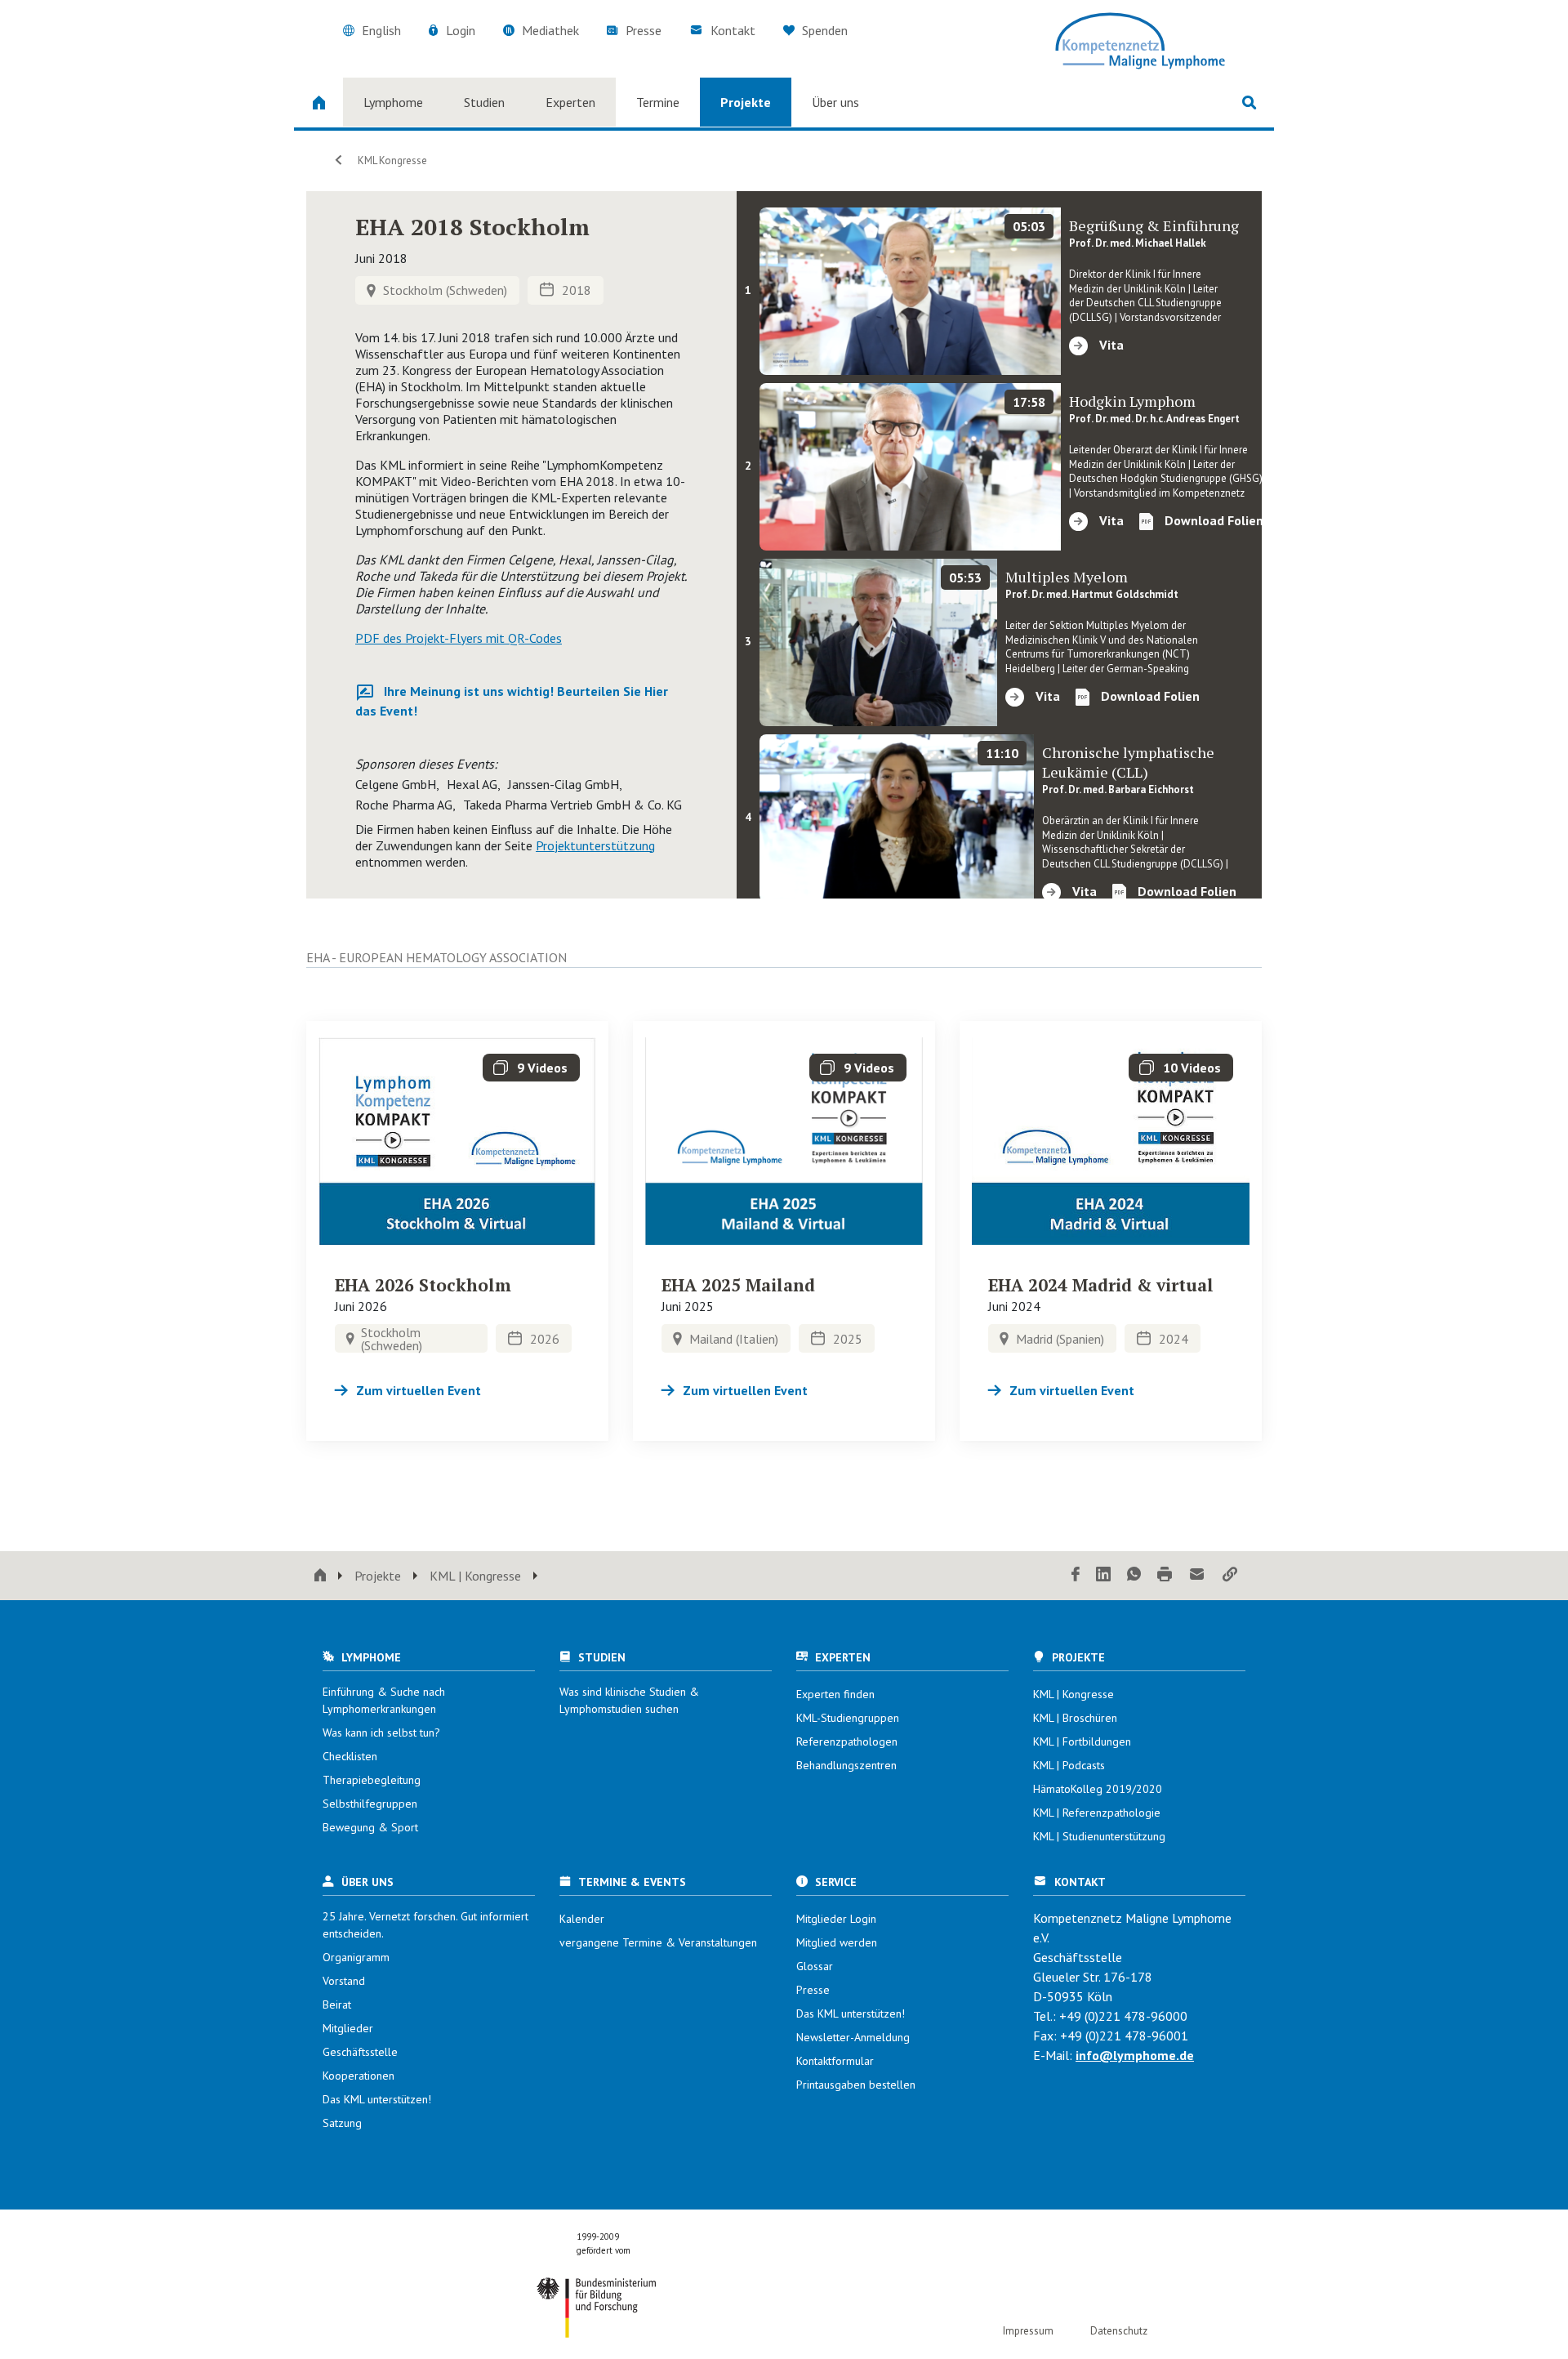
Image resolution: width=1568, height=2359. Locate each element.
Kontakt (733, 30)
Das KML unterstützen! (377, 2099)
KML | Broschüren (1075, 1718)
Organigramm (356, 1957)
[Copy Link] (1230, 1575)
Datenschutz (1119, 2331)
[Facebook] (1076, 1575)
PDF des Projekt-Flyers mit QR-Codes (459, 638)
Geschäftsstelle (360, 2052)
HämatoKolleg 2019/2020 (1098, 1789)
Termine (658, 102)
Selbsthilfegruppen (370, 1804)
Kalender (582, 1919)
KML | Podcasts (1069, 1765)
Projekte (746, 102)
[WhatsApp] (1134, 1575)
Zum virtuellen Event (419, 1390)
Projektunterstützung (595, 845)
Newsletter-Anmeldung (853, 2037)
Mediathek (550, 30)
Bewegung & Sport (370, 1827)
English (381, 30)
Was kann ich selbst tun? (381, 1732)
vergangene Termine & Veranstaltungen (658, 1942)
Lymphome (393, 102)
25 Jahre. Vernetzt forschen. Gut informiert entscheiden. (425, 1925)
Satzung (342, 2123)
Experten (570, 102)
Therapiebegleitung (372, 1780)
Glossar (815, 1966)
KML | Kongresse (475, 1576)
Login (461, 30)
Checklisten (350, 1756)
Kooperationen (359, 2076)
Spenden (823, 30)
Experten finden (835, 1694)
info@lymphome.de (1135, 2055)
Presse (644, 30)
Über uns (835, 102)
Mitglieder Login (836, 1919)
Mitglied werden (837, 1942)
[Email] (1197, 1575)
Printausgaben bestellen (856, 2085)
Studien (484, 102)
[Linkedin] (1103, 1575)
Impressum (1028, 2331)
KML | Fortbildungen (1082, 1741)
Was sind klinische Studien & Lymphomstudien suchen (629, 1700)
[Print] (1165, 1575)
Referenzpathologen (847, 1741)
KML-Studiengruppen (848, 1718)
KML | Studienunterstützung (1099, 1836)
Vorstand (344, 1981)
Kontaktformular (835, 2061)
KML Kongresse (391, 161)
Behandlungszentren (846, 1765)
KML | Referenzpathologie (1097, 1813)
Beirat (337, 2004)
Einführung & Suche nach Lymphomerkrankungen (384, 1700)
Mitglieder (348, 2028)
